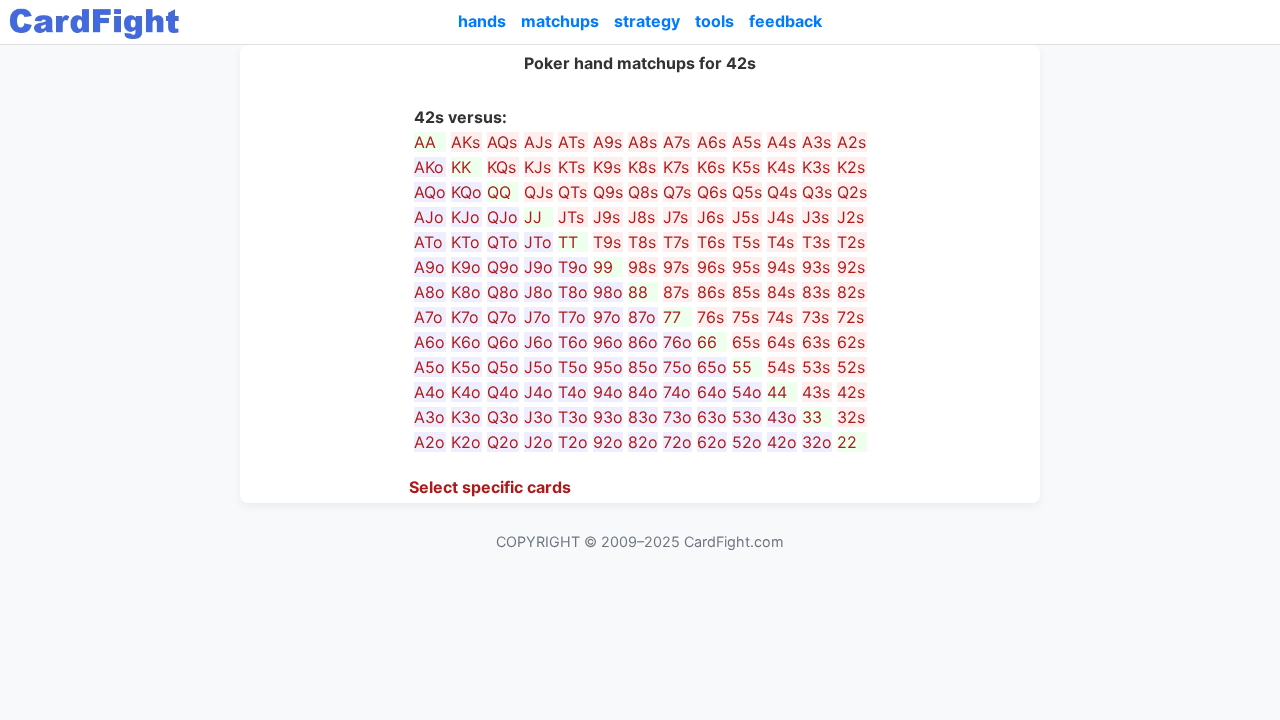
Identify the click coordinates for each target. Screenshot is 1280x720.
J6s (710, 217)
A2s (851, 142)
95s (746, 267)
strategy (647, 21)
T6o (573, 342)
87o (642, 317)
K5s (746, 167)
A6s (711, 142)
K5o (466, 367)
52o (747, 442)
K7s (676, 167)
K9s (607, 167)
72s (850, 317)
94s (781, 267)
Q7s (677, 192)
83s (816, 292)
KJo (465, 217)
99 (603, 267)
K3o (466, 417)
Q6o (503, 342)
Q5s (747, 192)
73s (815, 317)
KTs (571, 167)
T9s (607, 242)
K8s (642, 167)
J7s (675, 217)
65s (746, 342)
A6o (429, 342)
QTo (502, 242)
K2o (466, 442)
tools (714, 21)
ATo (428, 242)
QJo (502, 217)
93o (608, 417)
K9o (466, 267)
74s (780, 317)
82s (851, 292)
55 (742, 367)
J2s (850, 217)
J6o (538, 342)
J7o (537, 317)
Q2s (852, 192)
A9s (607, 142)
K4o (466, 392)
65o (712, 367)
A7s (676, 142)
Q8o (503, 292)
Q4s (782, 192)
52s (851, 367)
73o (677, 417)
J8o (538, 292)
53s (816, 367)
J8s (641, 217)
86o (643, 342)
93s (816, 267)
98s (642, 267)
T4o (572, 392)
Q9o (503, 267)
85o (643, 367)
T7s (676, 242)
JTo (538, 242)
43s (816, 392)
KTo (465, 242)
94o (608, 392)
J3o (538, 417)
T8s (642, 242)
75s (745, 317)
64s (781, 342)
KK (461, 167)
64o (712, 392)
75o (677, 367)
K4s (781, 167)
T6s (711, 242)
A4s (781, 142)
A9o (429, 267)
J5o (538, 367)
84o (643, 392)
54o (747, 392)
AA (425, 142)
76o (677, 342)
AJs (538, 142)
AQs (502, 142)
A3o (429, 417)
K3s (816, 167)
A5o (429, 367)
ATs (571, 142)
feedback (785, 21)
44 (777, 392)
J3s (815, 217)
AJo (429, 217)
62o (712, 442)
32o (817, 442)
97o (607, 317)
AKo (429, 167)
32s (851, 417)
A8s (642, 142)
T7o (572, 317)
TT (568, 242)
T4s (780, 242)
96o (608, 342)
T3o (573, 417)
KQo (466, 192)
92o (608, 442)
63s (816, 342)
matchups (560, 21)
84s (781, 292)
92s (851, 267)
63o (712, 417)
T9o (573, 267)
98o (608, 292)
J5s (745, 217)
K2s (851, 167)
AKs (465, 142)
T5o (573, 367)
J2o (538, 442)
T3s (816, 242)
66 (707, 342)
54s (781, 367)
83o (643, 417)
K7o (465, 317)
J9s (606, 217)
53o (747, 417)
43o (782, 417)
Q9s (608, 192)
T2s (851, 242)
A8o (429, 292)
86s (711, 292)
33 (812, 417)
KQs (501, 167)
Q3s (817, 192)
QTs (572, 192)
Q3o (503, 417)
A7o (428, 317)
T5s (746, 242)
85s (746, 292)
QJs (538, 192)
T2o (573, 442)
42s (851, 392)
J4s (780, 217)
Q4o (503, 392)
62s (851, 342)
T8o (573, 292)
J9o (538, 267)
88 (638, 292)
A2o (429, 442)
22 (847, 442)
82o (643, 442)
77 (672, 317)
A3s (816, 142)
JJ (533, 217)
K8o (466, 292)
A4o (429, 392)
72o (677, 442)
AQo (430, 192)
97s (676, 267)
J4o (538, 392)
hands (482, 21)
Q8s (643, 192)
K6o (466, 342)
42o (782, 442)
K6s (711, 167)
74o (677, 392)
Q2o (503, 442)
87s (676, 292)
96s (711, 267)
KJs (537, 167)
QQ (499, 192)
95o (608, 367)
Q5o (503, 367)
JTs (571, 217)
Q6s (712, 192)
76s (710, 317)
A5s (746, 142)
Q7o (502, 317)
